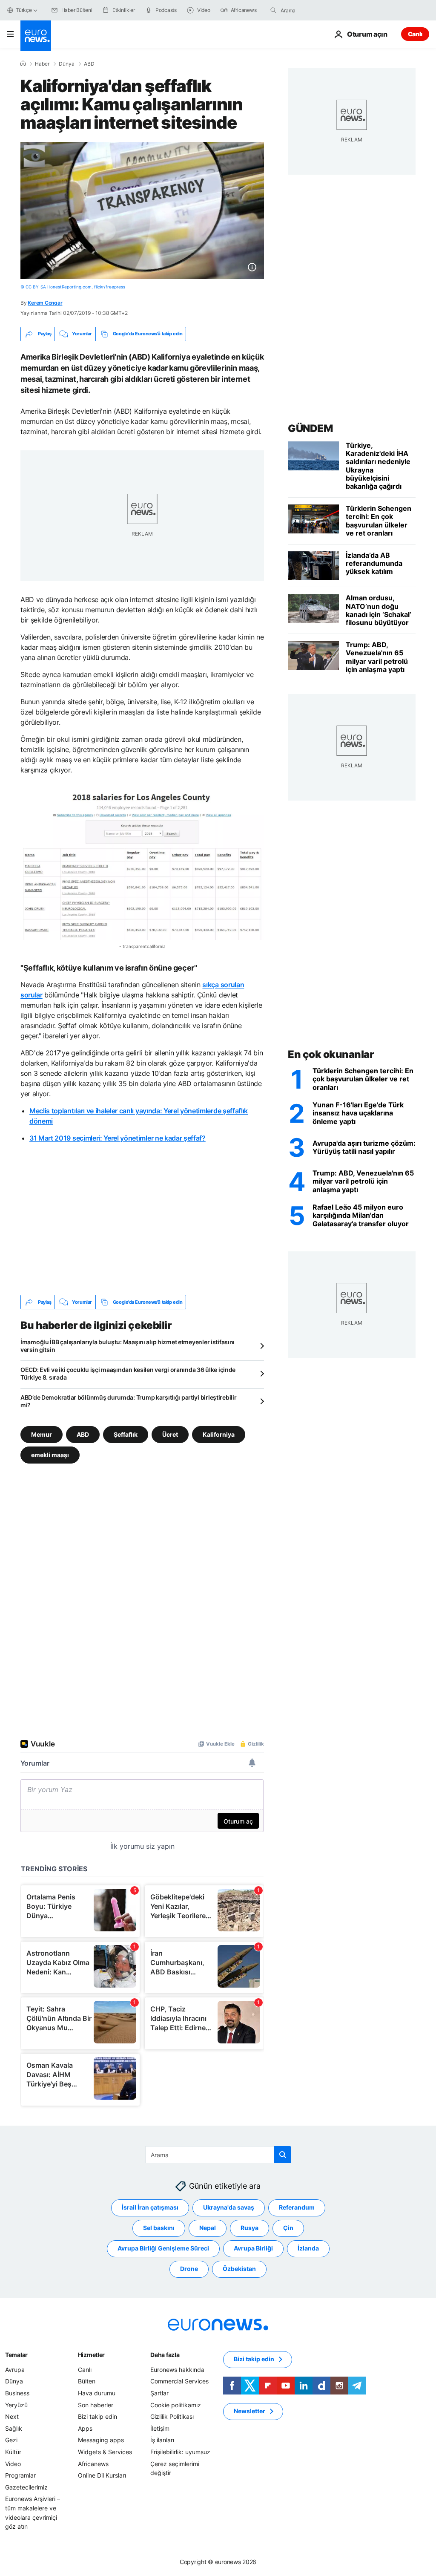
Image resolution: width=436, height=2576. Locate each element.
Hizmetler (91, 2355)
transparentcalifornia (144, 946)
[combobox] (316, 10)
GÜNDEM (310, 428)
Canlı (415, 34)
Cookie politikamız (176, 2405)
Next (12, 2416)
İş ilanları (162, 2440)
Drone (189, 2269)
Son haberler (96, 2405)
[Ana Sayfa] (23, 63)
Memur (42, 1434)
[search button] (273, 10)
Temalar (16, 2355)
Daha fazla (165, 2355)
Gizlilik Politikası (172, 2416)
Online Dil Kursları (102, 2475)
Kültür (13, 2452)
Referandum (297, 2207)
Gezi (11, 2440)
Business (17, 2393)
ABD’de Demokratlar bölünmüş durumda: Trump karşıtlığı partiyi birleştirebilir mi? (128, 1401)
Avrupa (15, 2370)
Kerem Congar (45, 303)
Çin (288, 2228)
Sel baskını (159, 2228)
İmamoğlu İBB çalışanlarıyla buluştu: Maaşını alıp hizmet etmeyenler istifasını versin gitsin (128, 1346)
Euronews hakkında (177, 2370)
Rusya (250, 2228)
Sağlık (14, 2428)
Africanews (93, 2464)
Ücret (170, 1434)
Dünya (67, 64)
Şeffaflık (126, 1434)
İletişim (160, 2428)
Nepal (208, 2228)
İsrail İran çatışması (150, 2207)
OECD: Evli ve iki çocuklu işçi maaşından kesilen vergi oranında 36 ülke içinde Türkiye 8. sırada (128, 1373)
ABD (89, 64)
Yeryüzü (16, 2405)
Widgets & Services (105, 2452)
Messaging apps (101, 2440)
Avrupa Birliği (253, 2248)
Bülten (87, 2381)
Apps (85, 2428)
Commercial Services (179, 2381)
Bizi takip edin (98, 2416)
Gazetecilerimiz (26, 2487)
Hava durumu (97, 2393)
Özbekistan (239, 2269)
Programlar (20, 2475)
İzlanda (308, 2248)
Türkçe (24, 10)
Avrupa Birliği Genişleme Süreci (163, 2248)
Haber (42, 64)
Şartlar (159, 2393)
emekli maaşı (50, 1455)
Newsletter (250, 2411)
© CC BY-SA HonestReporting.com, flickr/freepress (73, 287)
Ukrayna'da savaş (229, 2207)
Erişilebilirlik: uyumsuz (180, 2452)
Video (13, 2464)
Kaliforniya (219, 1434)
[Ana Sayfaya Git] (36, 36)
